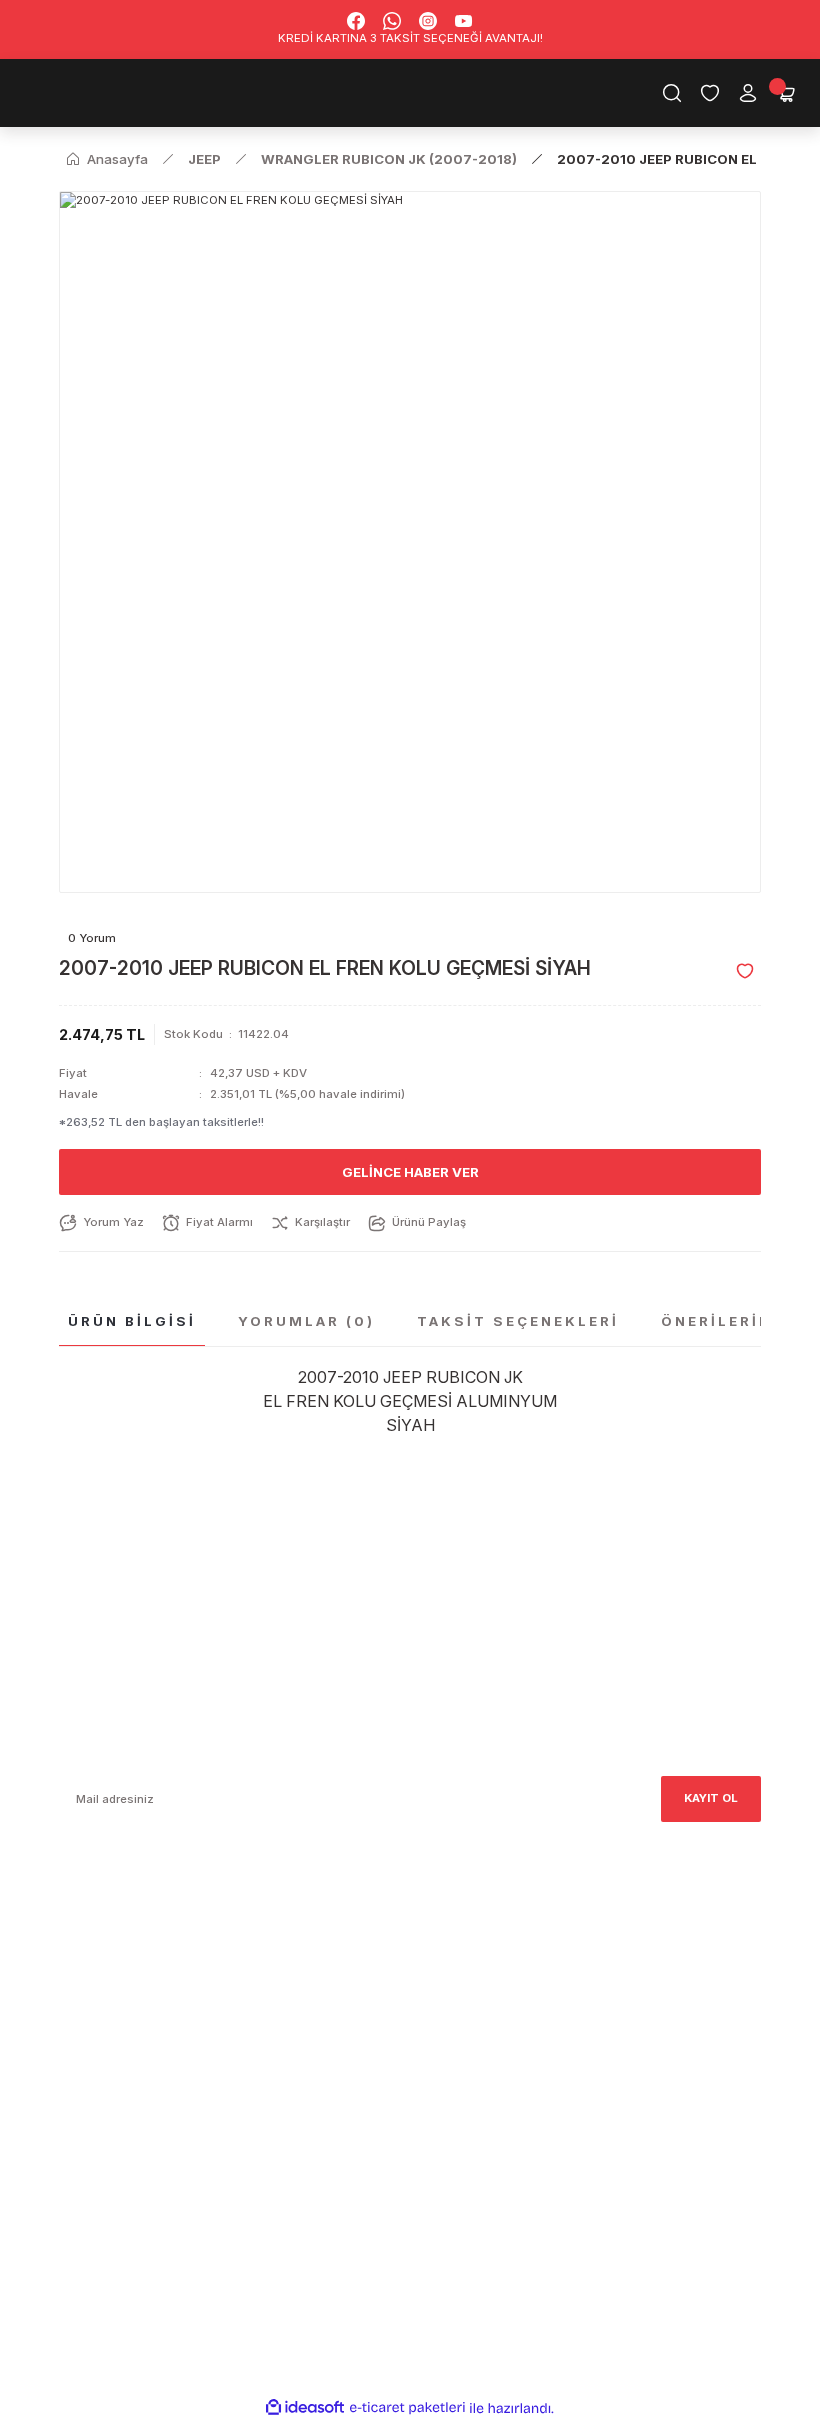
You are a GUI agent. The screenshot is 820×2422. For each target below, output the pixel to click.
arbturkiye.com (318, 1984)
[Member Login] (748, 93)
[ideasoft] (305, 2408)
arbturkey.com (215, 1984)
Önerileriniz (726, 1321)
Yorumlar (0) (306, 1321)
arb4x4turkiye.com (113, 1984)
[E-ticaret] (407, 2408)
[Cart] (786, 93)
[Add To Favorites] (745, 971)
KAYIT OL (711, 1798)
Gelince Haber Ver (410, 1172)
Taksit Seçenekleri (518, 1321)
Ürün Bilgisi (132, 1321)
